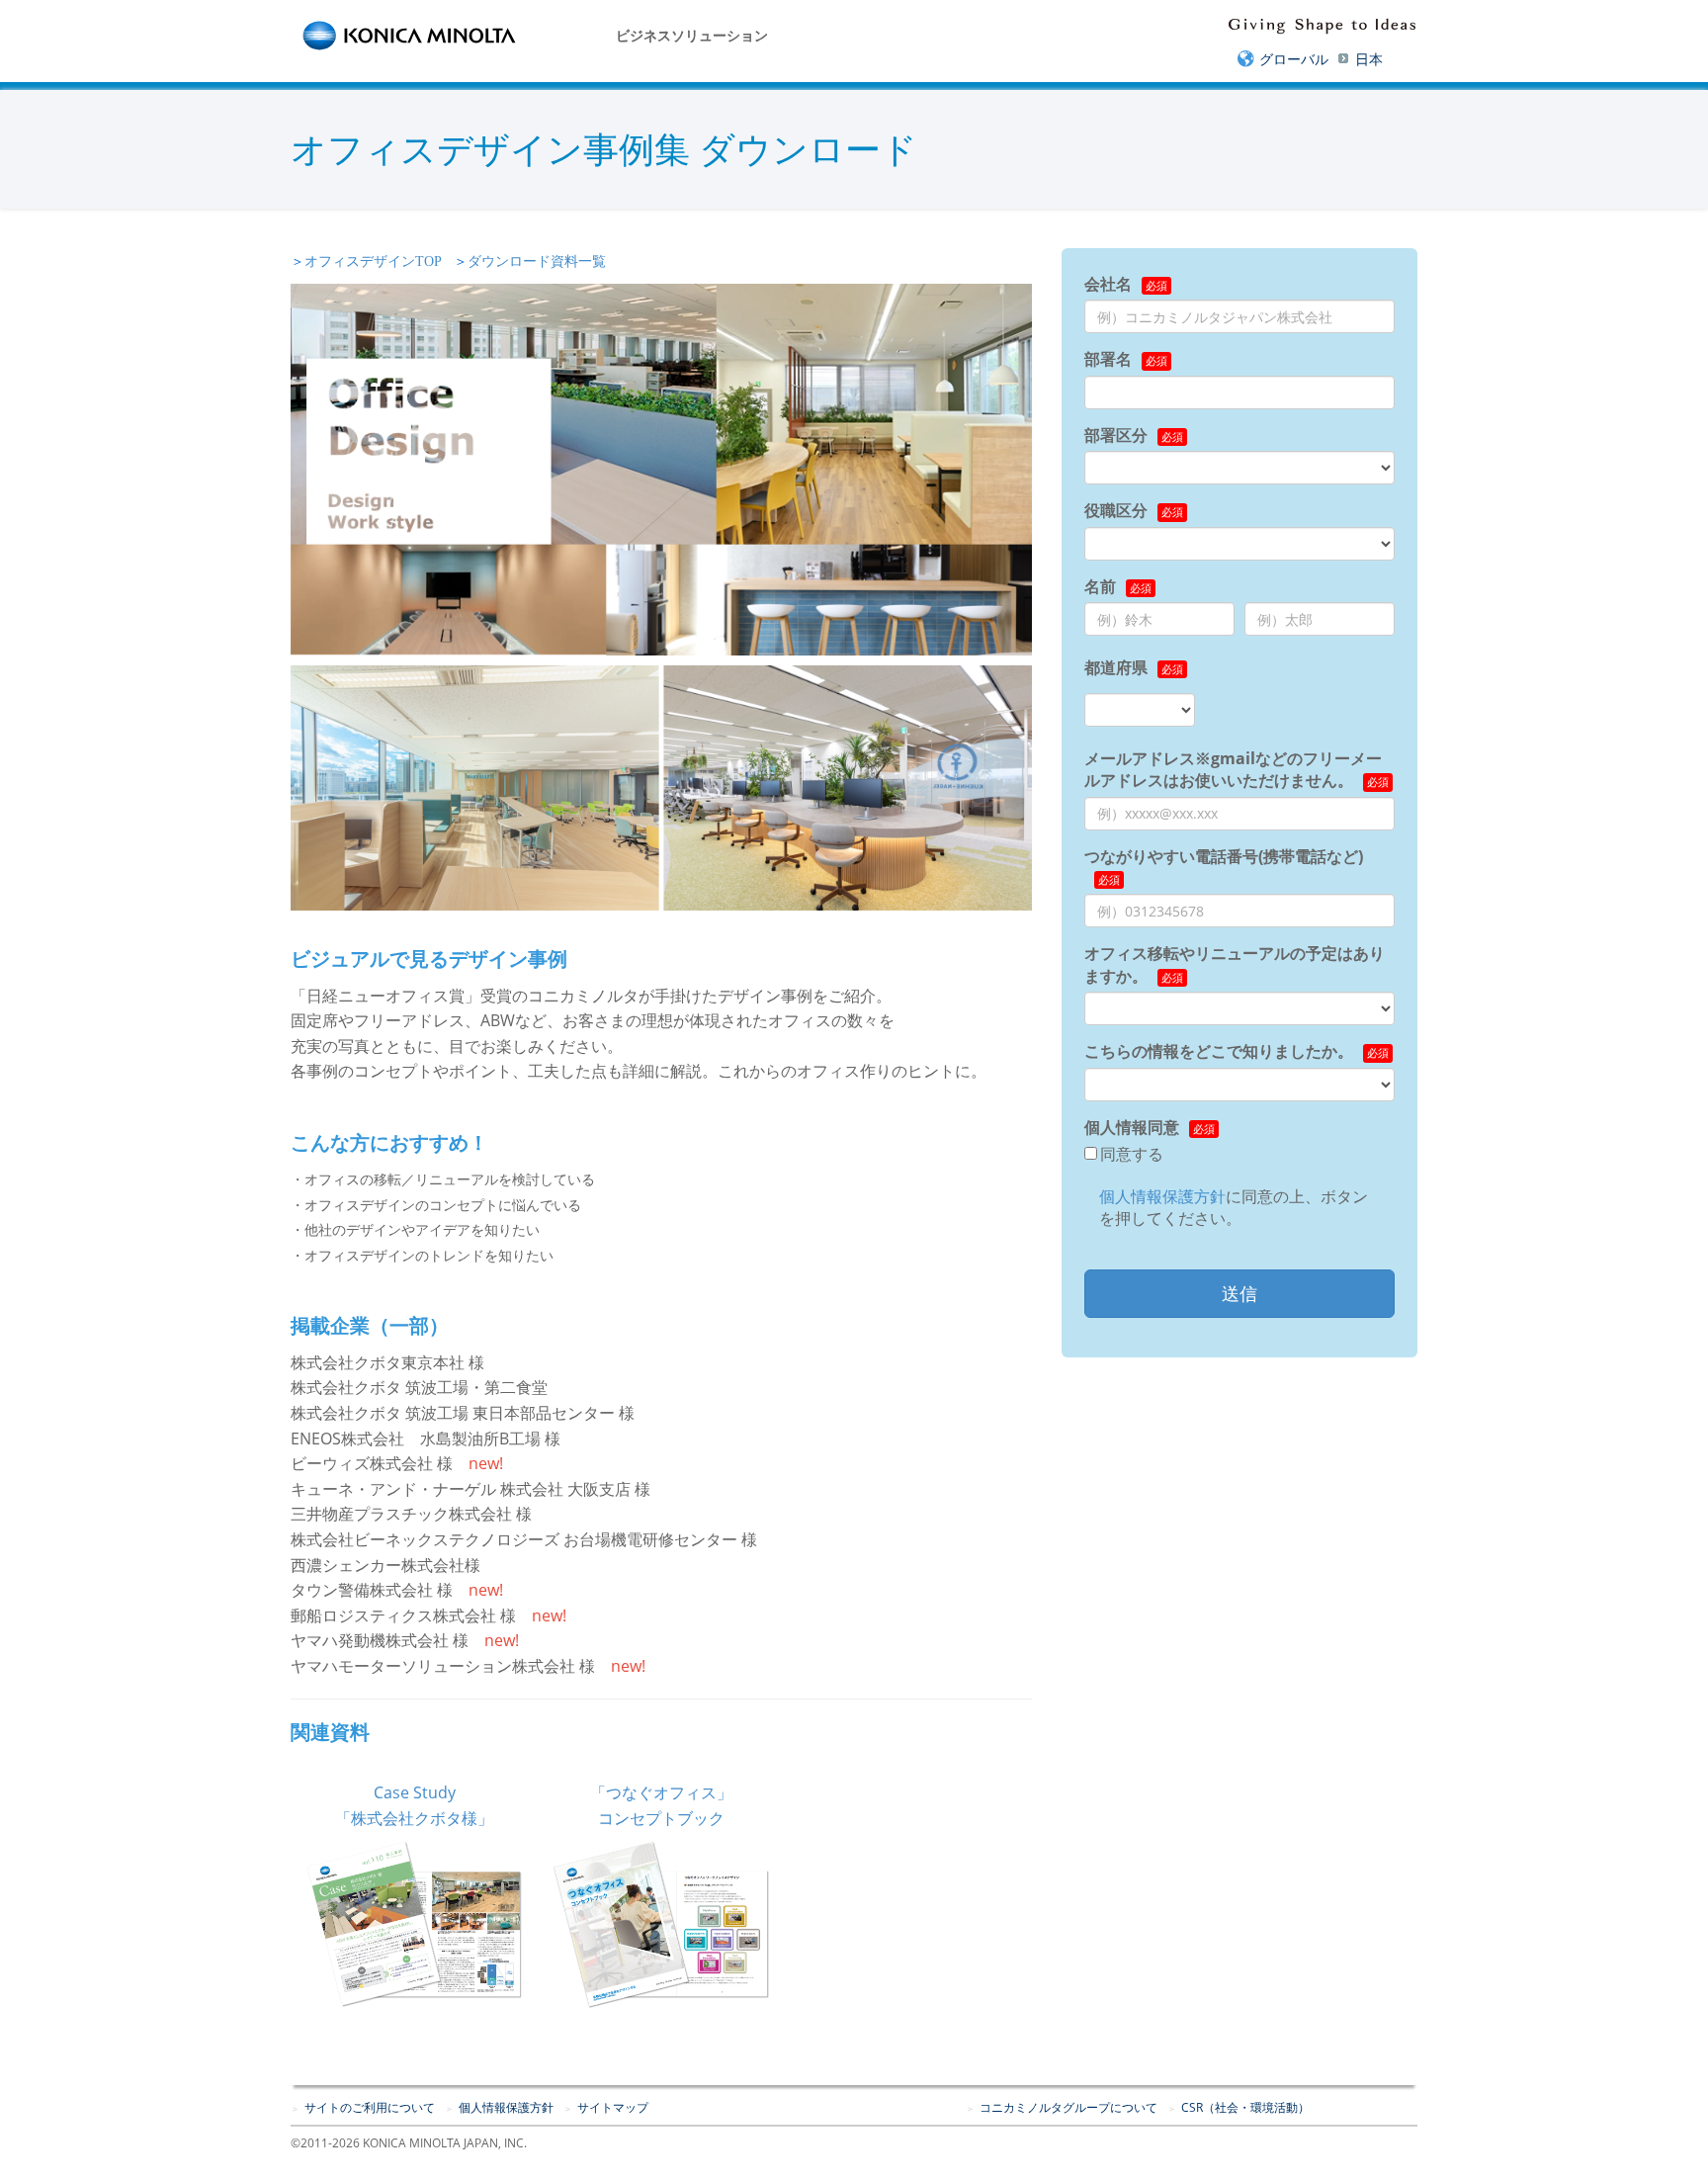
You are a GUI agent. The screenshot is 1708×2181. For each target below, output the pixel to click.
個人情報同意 (1132, 1127)
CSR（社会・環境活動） (1245, 2107)
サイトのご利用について (370, 2107)
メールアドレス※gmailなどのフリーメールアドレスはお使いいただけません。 (1233, 769)
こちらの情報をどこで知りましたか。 (1219, 1051)
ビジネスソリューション (692, 35)
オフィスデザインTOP (373, 262)
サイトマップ (613, 2107)
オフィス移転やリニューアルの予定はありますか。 (1235, 964)
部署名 (1108, 359)
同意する (1132, 1154)
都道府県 (1116, 667)
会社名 (1108, 284)
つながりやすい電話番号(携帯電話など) (1224, 856)
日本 (1369, 59)
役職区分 (1116, 510)
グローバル (1294, 59)
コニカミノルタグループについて (1068, 2107)
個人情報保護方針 (1162, 1196)
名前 (1100, 586)
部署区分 (1116, 435)
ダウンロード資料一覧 (537, 262)
